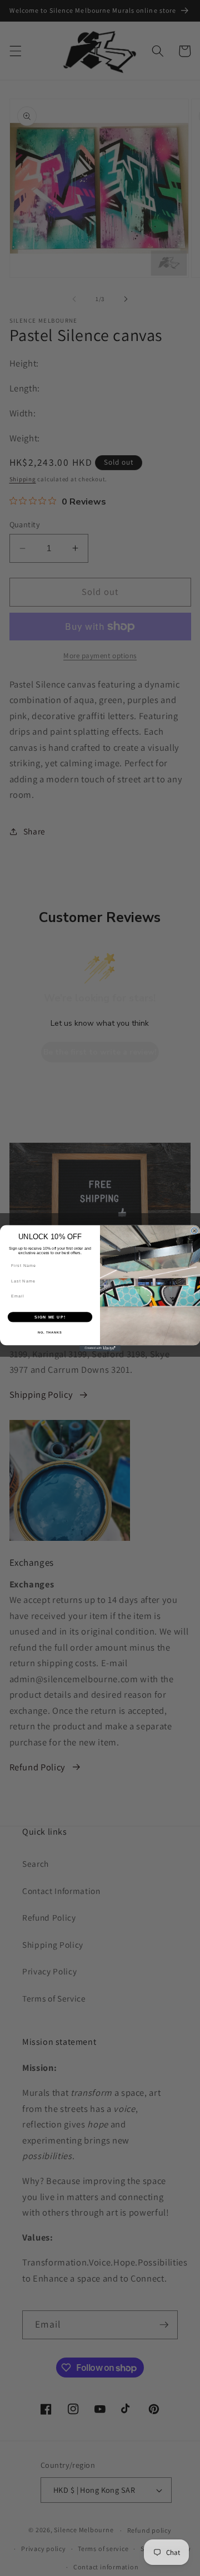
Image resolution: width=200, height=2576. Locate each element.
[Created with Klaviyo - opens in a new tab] (100, 1348)
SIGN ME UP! (50, 1317)
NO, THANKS (50, 1332)
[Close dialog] (194, 1231)
